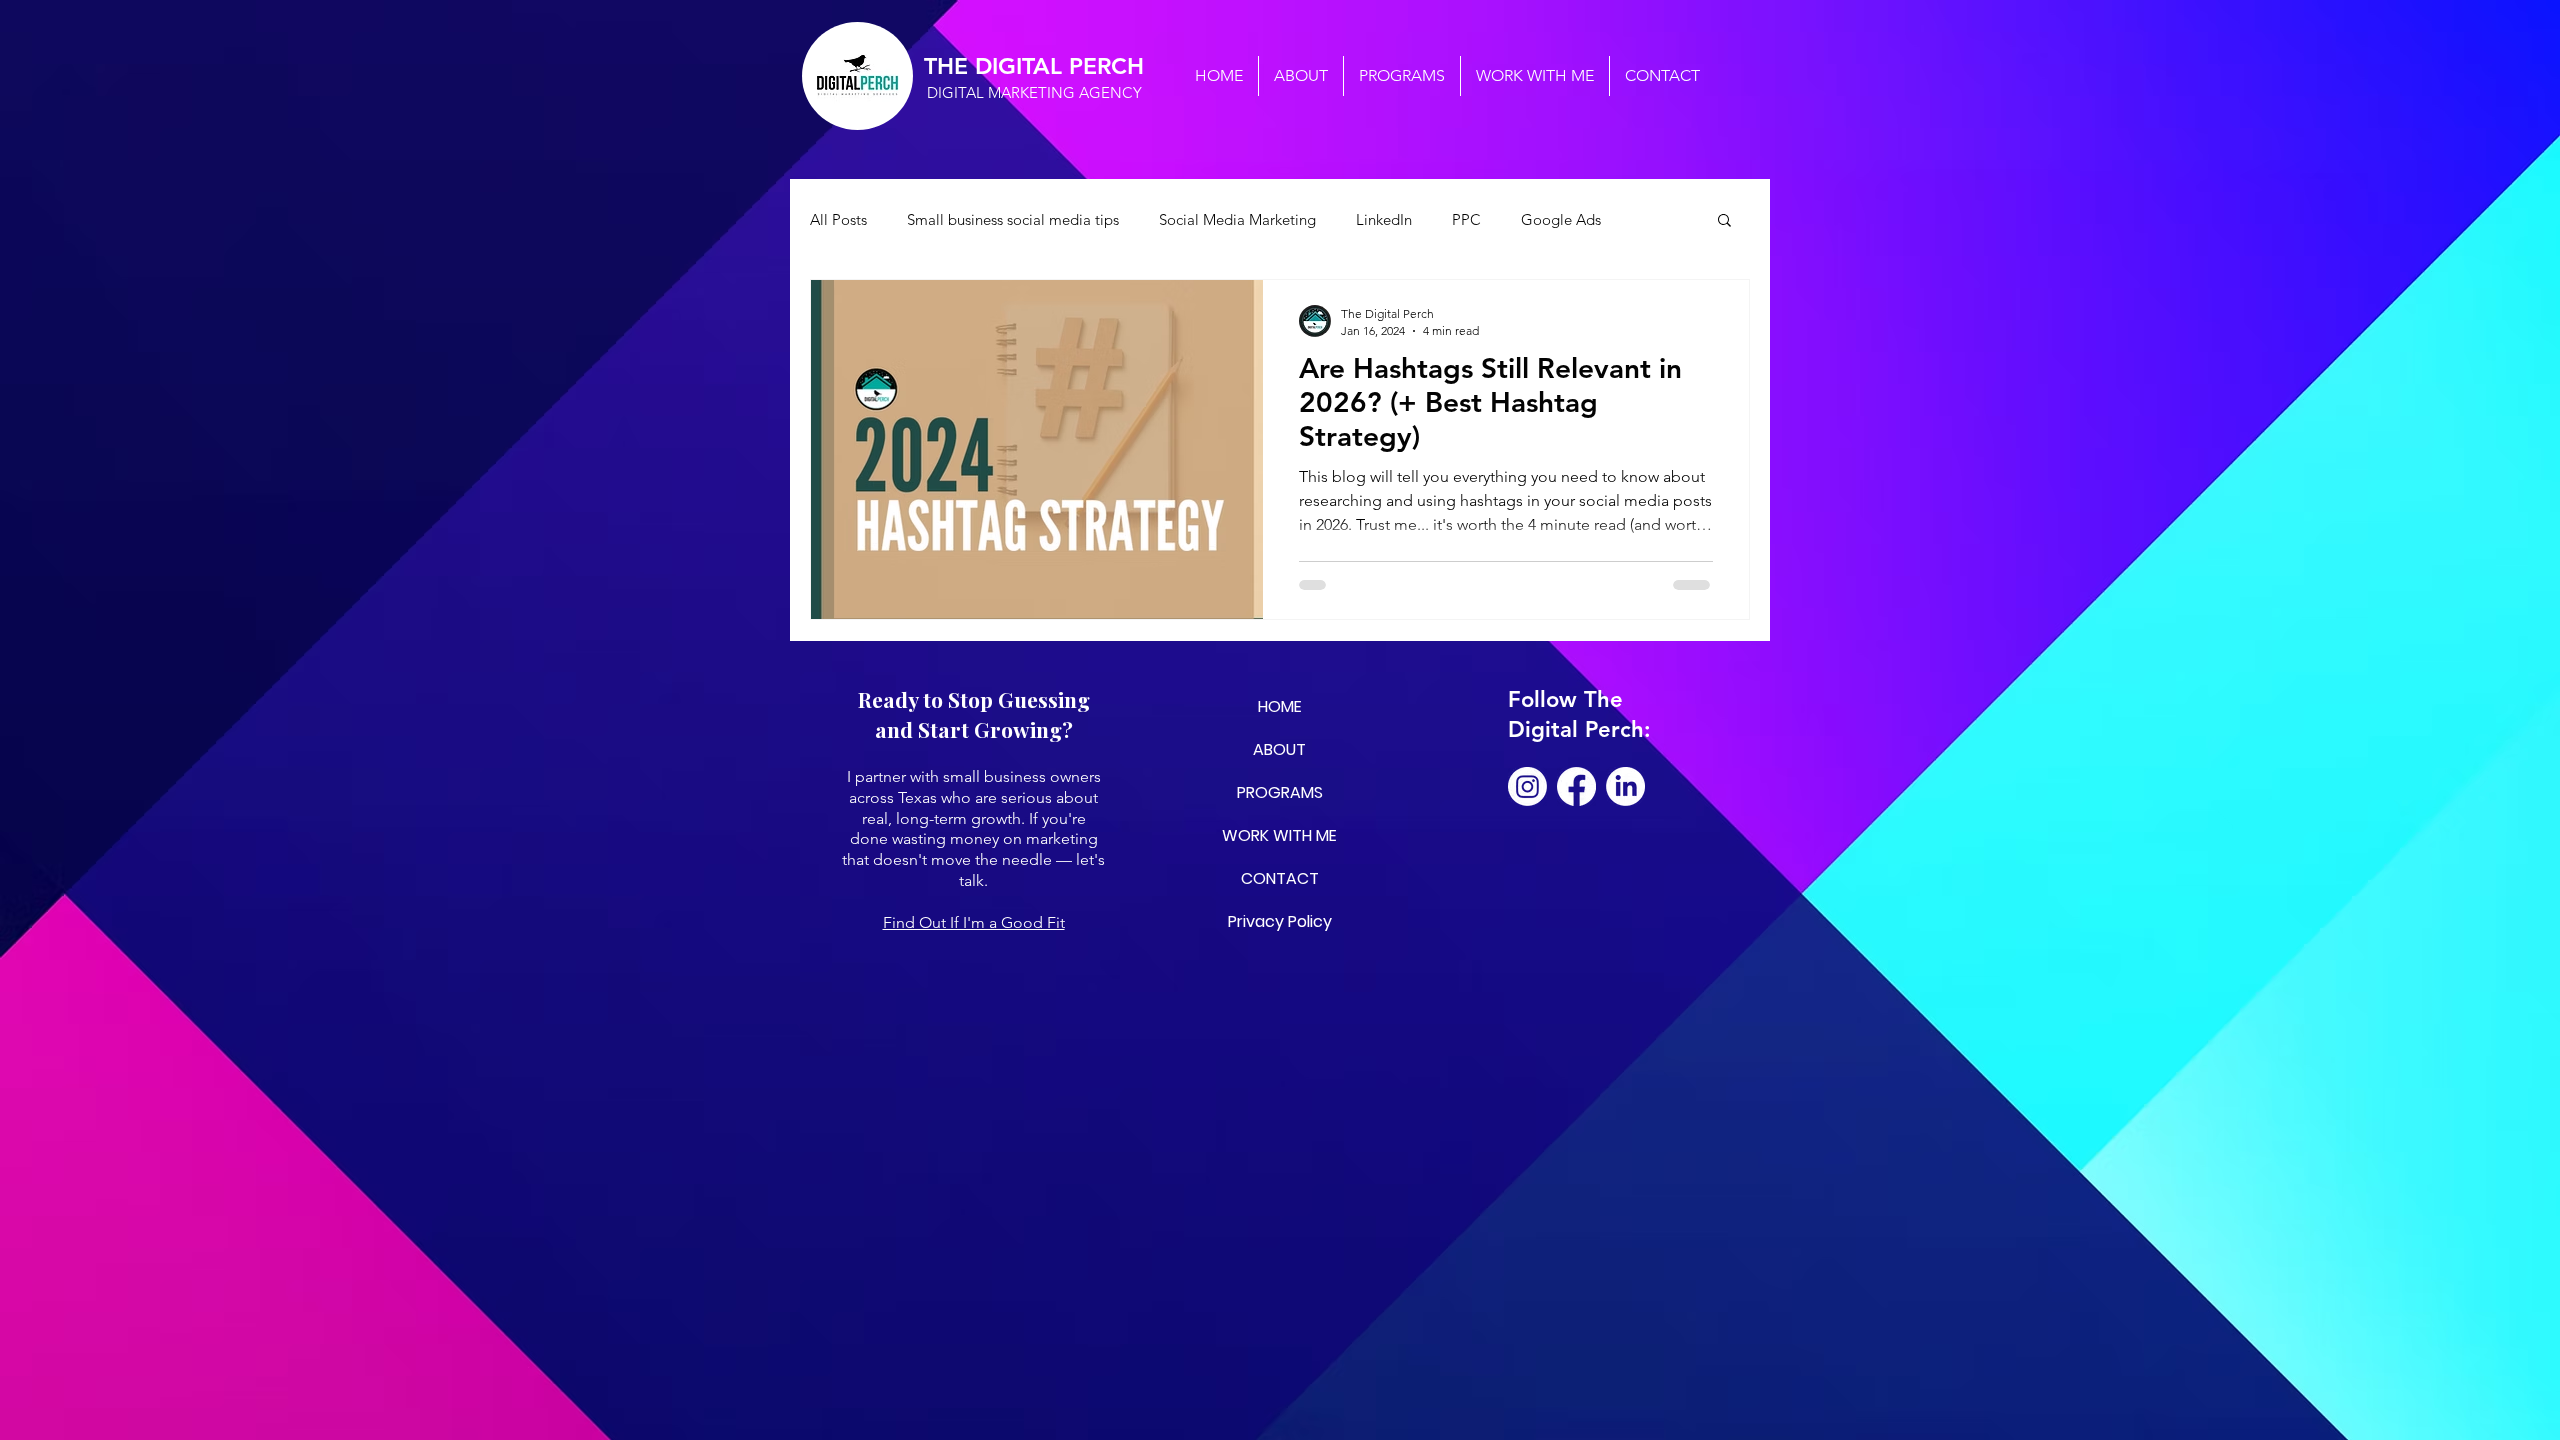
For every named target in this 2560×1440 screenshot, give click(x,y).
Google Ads (1561, 219)
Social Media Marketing (1237, 219)
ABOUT (1279, 749)
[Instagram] (1527, 786)
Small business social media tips (1013, 219)
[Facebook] (1576, 786)
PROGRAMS (1280, 792)
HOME (1280, 706)
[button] (1724, 221)
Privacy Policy (1280, 921)
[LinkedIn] (1625, 786)
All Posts (838, 219)
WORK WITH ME (1279, 835)
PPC (1466, 219)
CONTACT (1280, 878)
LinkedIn (1384, 219)
